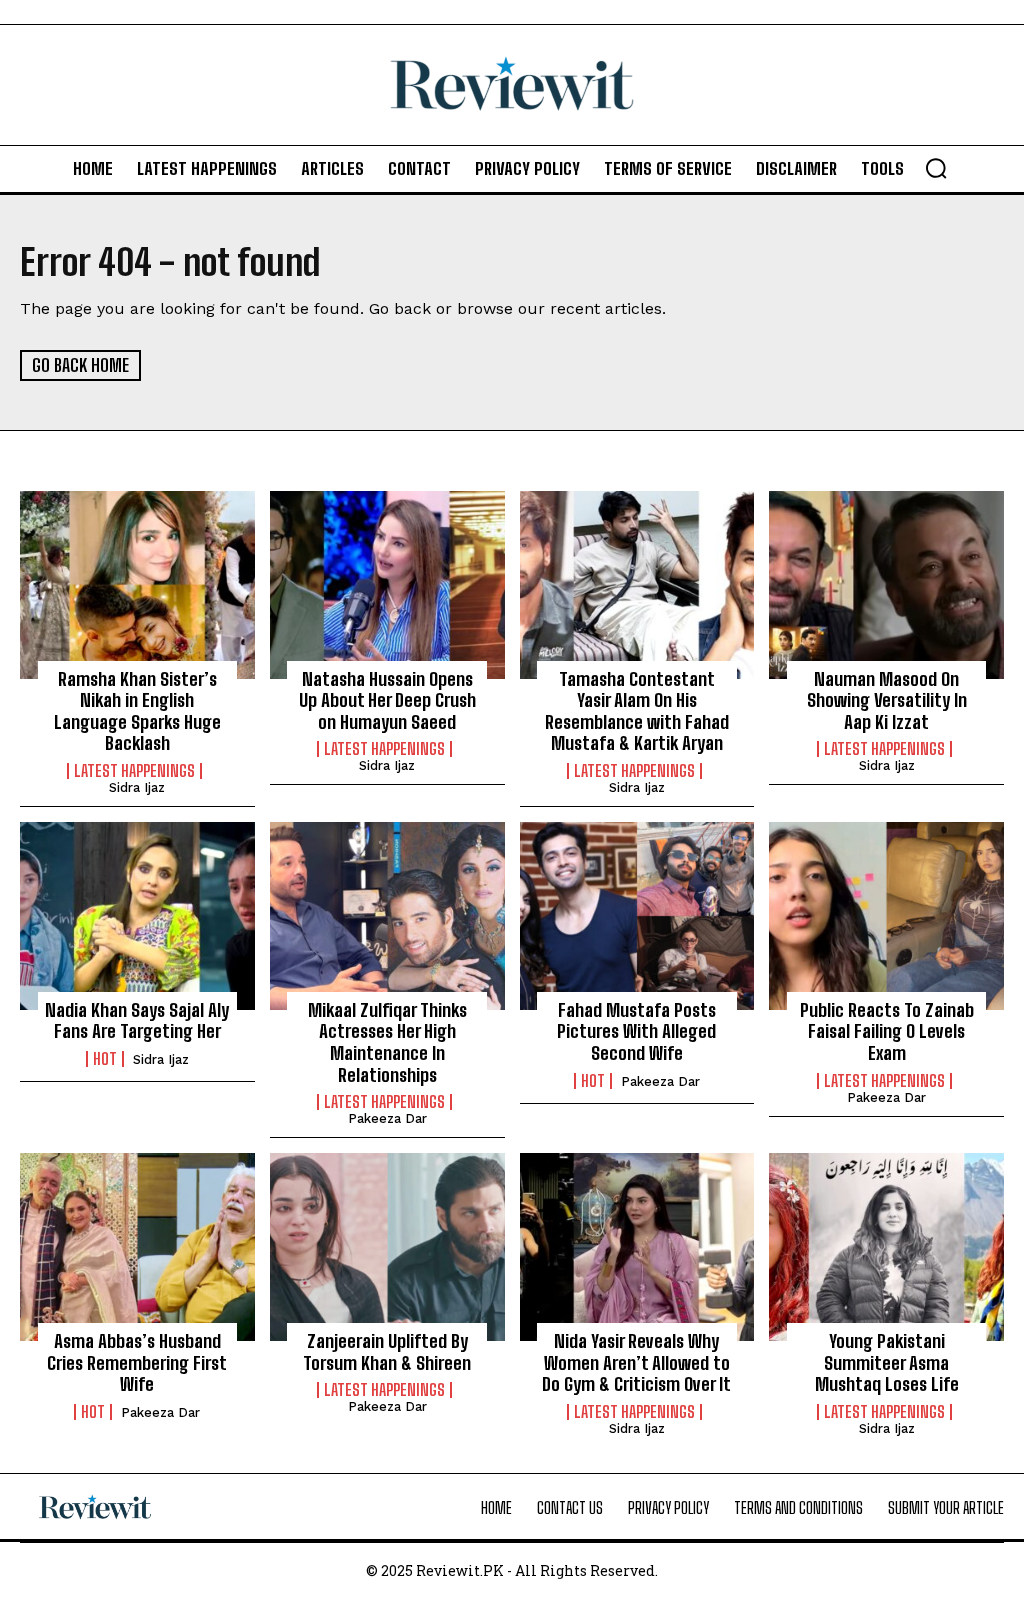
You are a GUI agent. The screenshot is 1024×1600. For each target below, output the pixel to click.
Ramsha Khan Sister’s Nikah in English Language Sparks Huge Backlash (137, 711)
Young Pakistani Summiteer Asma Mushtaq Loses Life (887, 1362)
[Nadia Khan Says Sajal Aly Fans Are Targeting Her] (137, 916)
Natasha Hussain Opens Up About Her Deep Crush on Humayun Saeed (387, 700)
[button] (936, 168)
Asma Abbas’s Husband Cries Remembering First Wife (137, 1362)
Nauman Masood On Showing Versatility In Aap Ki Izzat (887, 700)
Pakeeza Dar (387, 1118)
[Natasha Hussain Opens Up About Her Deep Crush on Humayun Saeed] (387, 585)
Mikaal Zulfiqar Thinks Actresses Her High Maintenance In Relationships (387, 1042)
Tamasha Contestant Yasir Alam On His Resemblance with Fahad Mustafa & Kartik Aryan (637, 711)
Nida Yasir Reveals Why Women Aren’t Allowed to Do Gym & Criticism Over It (636, 1362)
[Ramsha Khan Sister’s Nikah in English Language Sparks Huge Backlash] (137, 585)
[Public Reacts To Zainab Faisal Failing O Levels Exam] (886, 916)
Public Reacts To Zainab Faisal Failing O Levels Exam (887, 1031)
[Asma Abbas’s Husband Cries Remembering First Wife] (137, 1247)
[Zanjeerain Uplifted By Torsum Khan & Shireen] (387, 1247)
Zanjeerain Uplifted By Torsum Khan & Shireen (387, 1352)
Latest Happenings (134, 771)
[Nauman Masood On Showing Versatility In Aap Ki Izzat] (886, 585)
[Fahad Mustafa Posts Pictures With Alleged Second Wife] (637, 916)
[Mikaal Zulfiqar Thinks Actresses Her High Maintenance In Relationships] (387, 916)
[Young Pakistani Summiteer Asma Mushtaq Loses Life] (886, 1247)
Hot (105, 1059)
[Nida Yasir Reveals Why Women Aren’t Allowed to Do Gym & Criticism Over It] (637, 1247)
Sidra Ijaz (137, 787)
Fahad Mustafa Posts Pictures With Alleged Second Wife (636, 1031)
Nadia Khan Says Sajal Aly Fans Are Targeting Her (137, 1021)
